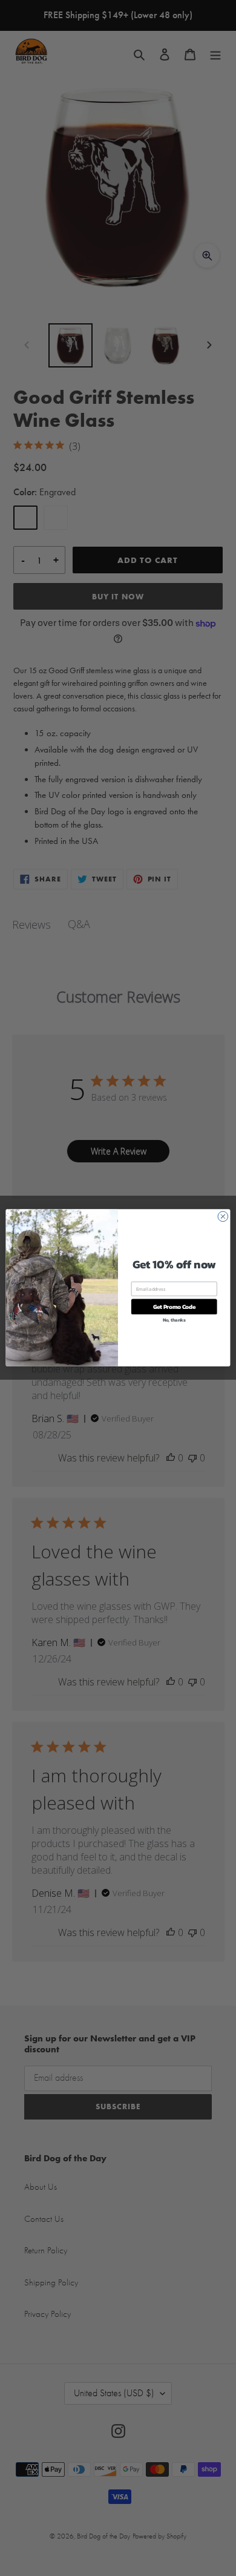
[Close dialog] (223, 1217)
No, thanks (174, 1320)
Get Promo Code (174, 1307)
